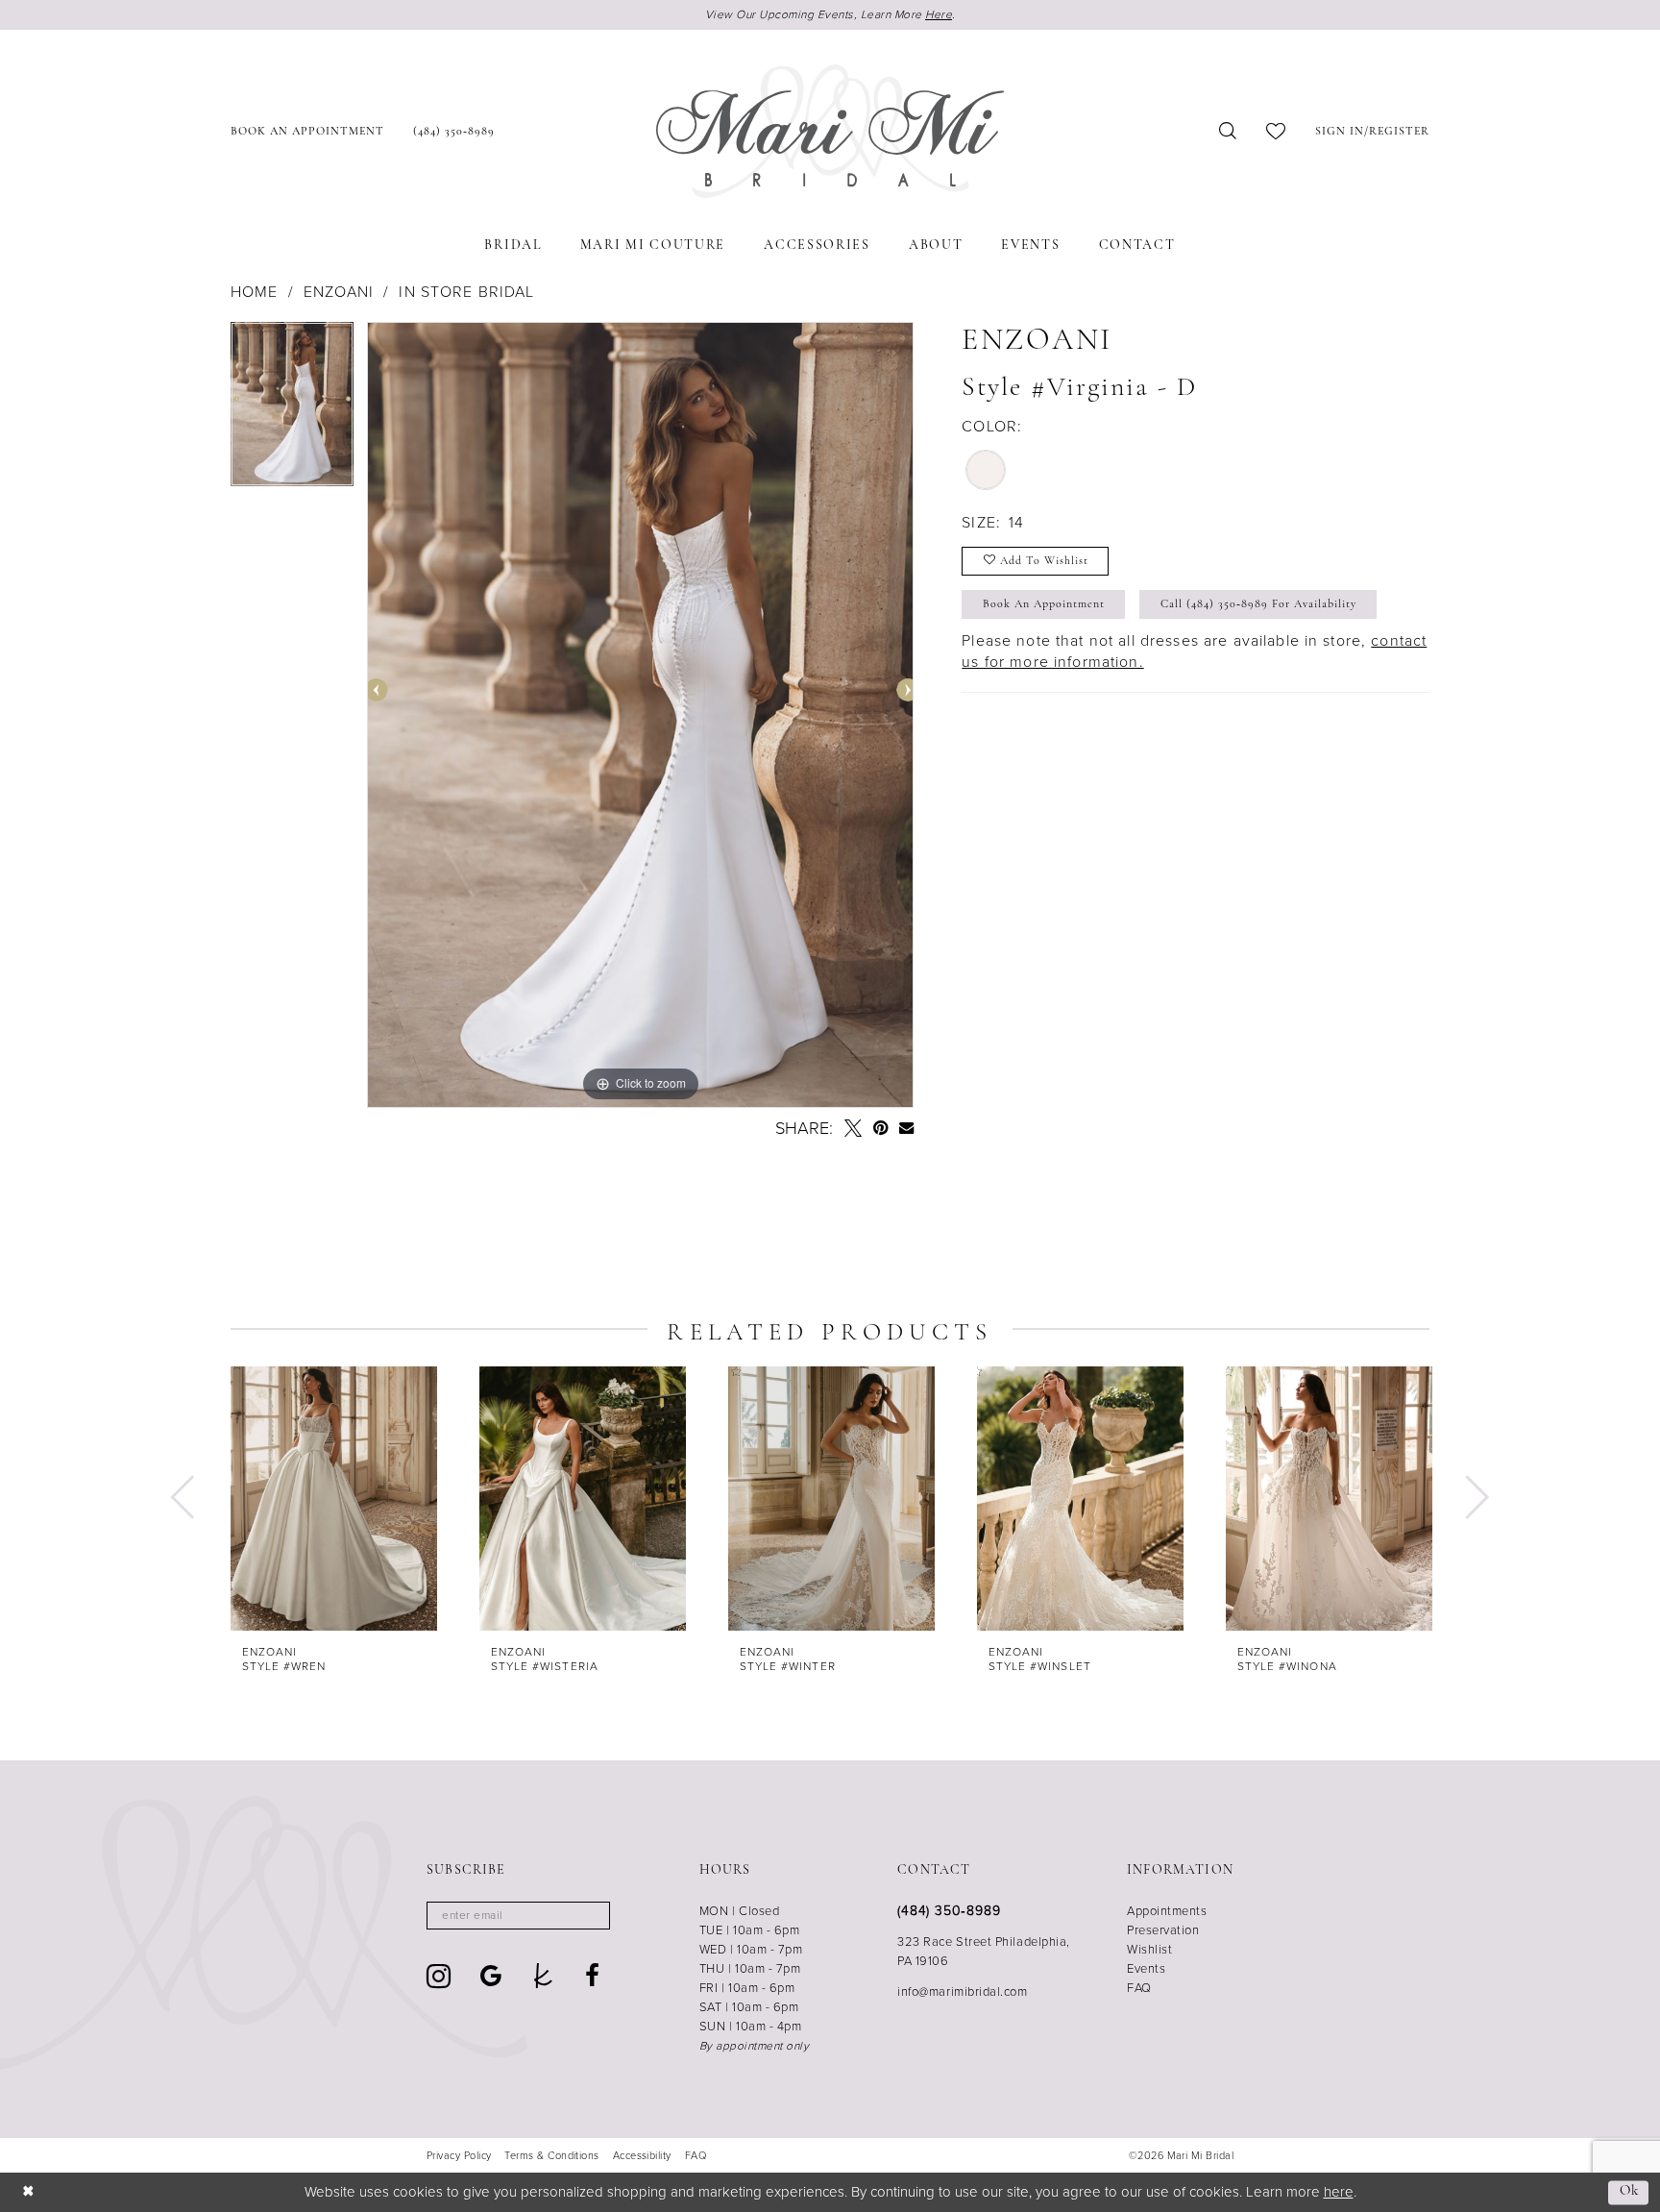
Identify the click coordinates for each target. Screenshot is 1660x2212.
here (1339, 2192)
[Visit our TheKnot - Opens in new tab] (543, 1976)
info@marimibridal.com (962, 1991)
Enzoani (339, 292)
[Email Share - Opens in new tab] (906, 1128)
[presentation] (334, 1499)
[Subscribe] (589, 1916)
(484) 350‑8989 (949, 1911)
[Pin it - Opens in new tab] (880, 1128)
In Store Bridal (466, 292)
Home (255, 292)
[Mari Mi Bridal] (830, 132)
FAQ (1139, 1988)
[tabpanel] (292, 411)
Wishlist (1149, 1949)
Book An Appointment (1044, 604)
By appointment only (755, 2046)
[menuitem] (307, 131)
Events (1146, 1968)
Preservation (1163, 1930)
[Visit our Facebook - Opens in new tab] (593, 1976)
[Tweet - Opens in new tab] (853, 1128)
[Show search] (1228, 131)
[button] (1372, 131)
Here (939, 14)
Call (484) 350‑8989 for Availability (1258, 604)
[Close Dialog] (28, 2192)
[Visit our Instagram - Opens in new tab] (439, 1976)
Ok (1630, 2192)
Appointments (1167, 1911)
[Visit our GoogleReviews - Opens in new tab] (491, 1976)
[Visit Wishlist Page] (1276, 131)
